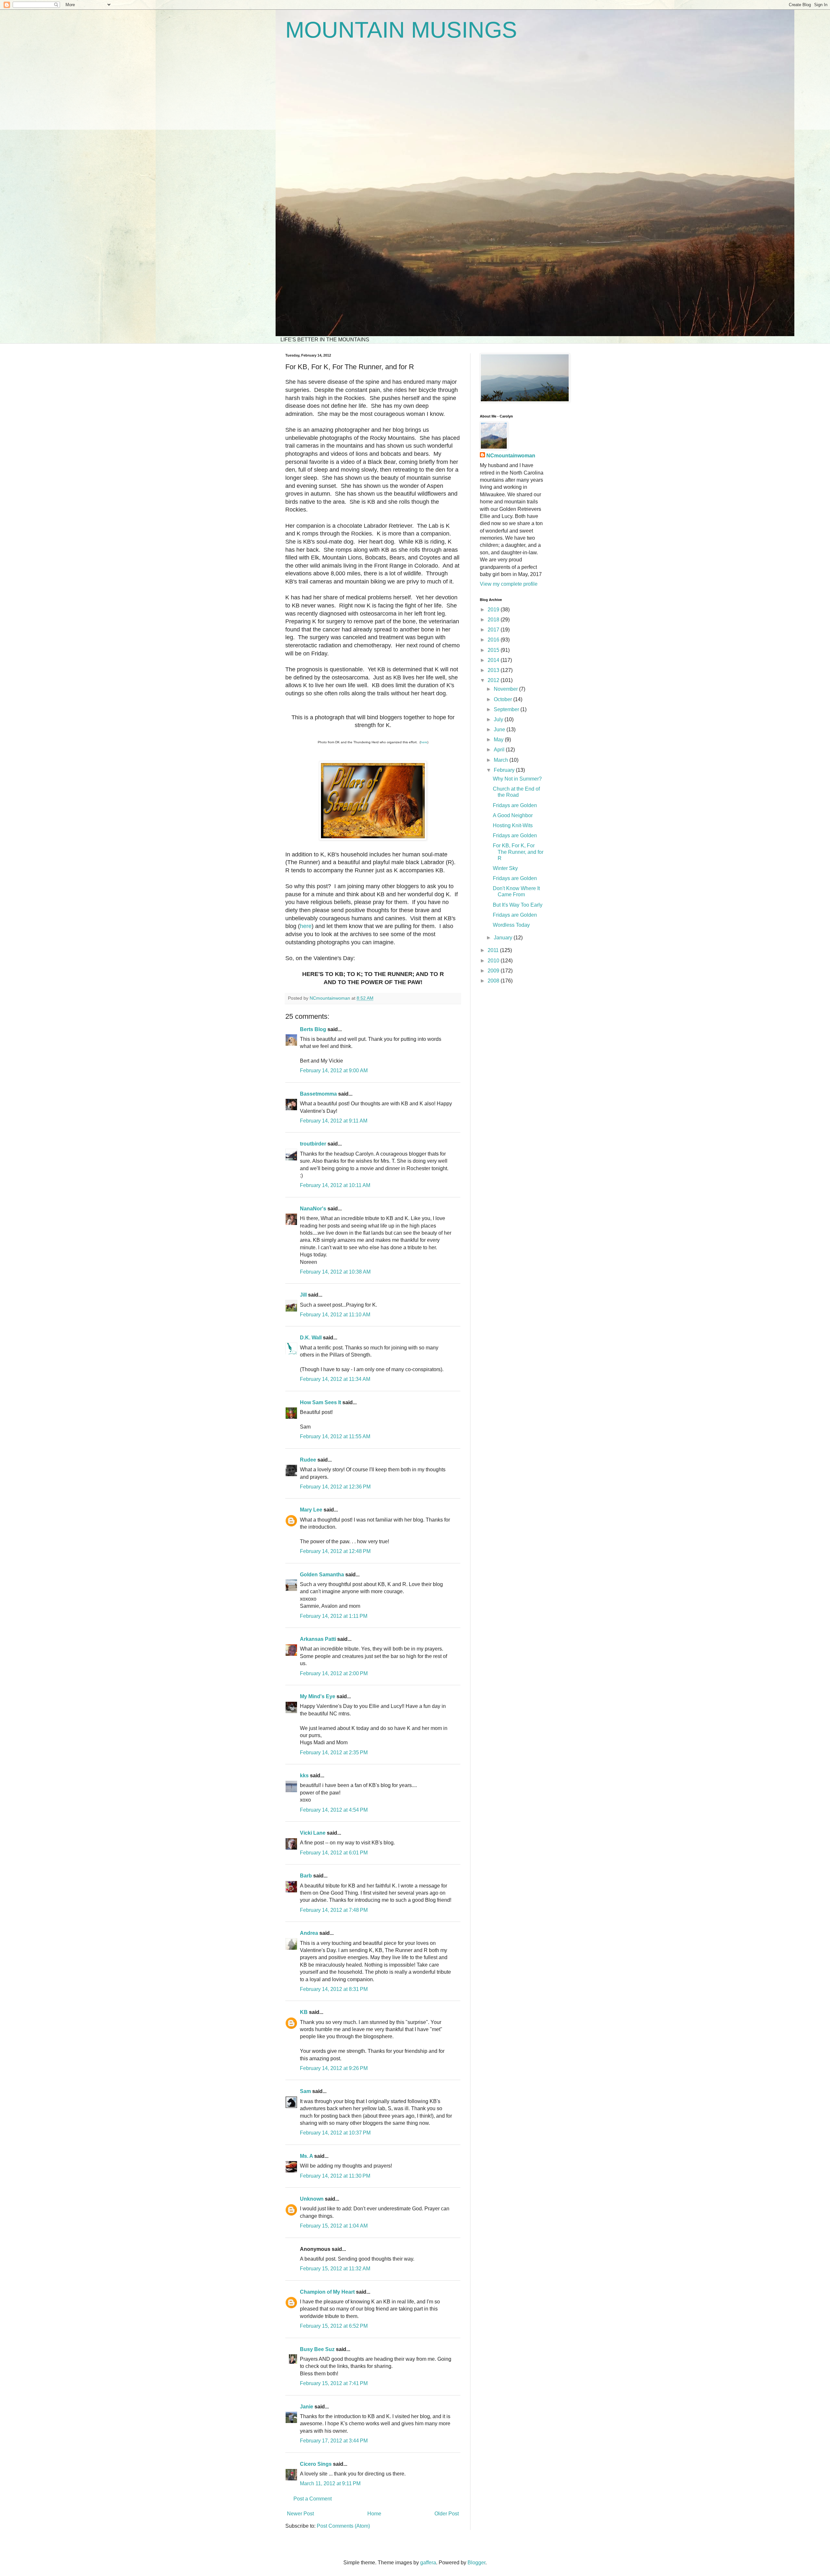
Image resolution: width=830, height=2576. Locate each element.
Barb (306, 1876)
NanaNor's (313, 1209)
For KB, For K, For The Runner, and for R (518, 852)
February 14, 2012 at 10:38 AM (335, 1272)
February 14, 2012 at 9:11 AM (334, 1121)
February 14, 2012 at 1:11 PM (334, 1616)
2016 (494, 640)
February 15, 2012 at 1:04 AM (334, 2226)
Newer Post (300, 2514)
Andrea (309, 1933)
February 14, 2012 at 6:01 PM (334, 1853)
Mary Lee (311, 1510)
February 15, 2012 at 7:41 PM (334, 2383)
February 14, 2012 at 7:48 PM (334, 1910)
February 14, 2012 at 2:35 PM (334, 1753)
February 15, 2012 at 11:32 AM (335, 2269)
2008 (494, 981)
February (505, 770)
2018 (494, 620)
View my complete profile (509, 584)
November (506, 689)
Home (374, 2514)
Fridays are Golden (515, 805)
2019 (494, 610)
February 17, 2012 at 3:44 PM (334, 2441)
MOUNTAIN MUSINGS (401, 30)
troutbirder (313, 1144)
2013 (494, 670)
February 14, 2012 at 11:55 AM (335, 1436)
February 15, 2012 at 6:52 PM (334, 2326)
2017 (494, 630)
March (502, 760)
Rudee (308, 1460)
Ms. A (306, 2156)
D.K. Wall (311, 1338)
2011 (494, 950)
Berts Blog (313, 1029)
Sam (305, 2091)
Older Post (447, 2514)
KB (304, 2012)
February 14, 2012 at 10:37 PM (335, 2133)
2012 (494, 680)
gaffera (428, 2563)
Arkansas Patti (318, 1639)
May (499, 740)
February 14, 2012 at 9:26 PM (334, 2068)
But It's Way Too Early (518, 905)
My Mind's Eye (318, 1696)
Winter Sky (505, 868)
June (500, 729)
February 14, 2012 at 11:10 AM (335, 1315)
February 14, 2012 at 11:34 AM (335, 1379)
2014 (494, 660)
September (507, 709)
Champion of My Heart (327, 2292)
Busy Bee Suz (317, 2349)
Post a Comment (313, 2499)
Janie (307, 2407)
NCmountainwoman (511, 456)
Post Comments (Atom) (343, 2526)
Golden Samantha (322, 1575)
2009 (494, 971)
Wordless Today (511, 925)
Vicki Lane (313, 1833)
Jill (303, 1295)
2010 (494, 961)
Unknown (312, 2199)
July (499, 719)
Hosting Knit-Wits (513, 825)
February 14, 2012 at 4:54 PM (334, 1810)
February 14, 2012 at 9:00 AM (334, 1070)
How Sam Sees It (320, 1402)
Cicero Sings (316, 2464)
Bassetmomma (318, 1094)
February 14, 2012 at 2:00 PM (334, 1673)
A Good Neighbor (513, 815)
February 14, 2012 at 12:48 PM (335, 1551)
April (500, 750)
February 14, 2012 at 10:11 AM (335, 1185)
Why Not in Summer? (517, 779)
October (504, 699)
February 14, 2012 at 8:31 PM (334, 1989)
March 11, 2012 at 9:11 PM (330, 2483)
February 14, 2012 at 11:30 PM (335, 2176)
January (504, 938)
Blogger (476, 2563)
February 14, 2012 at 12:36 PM (335, 1487)
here (424, 742)
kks (304, 1776)
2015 (494, 650)
